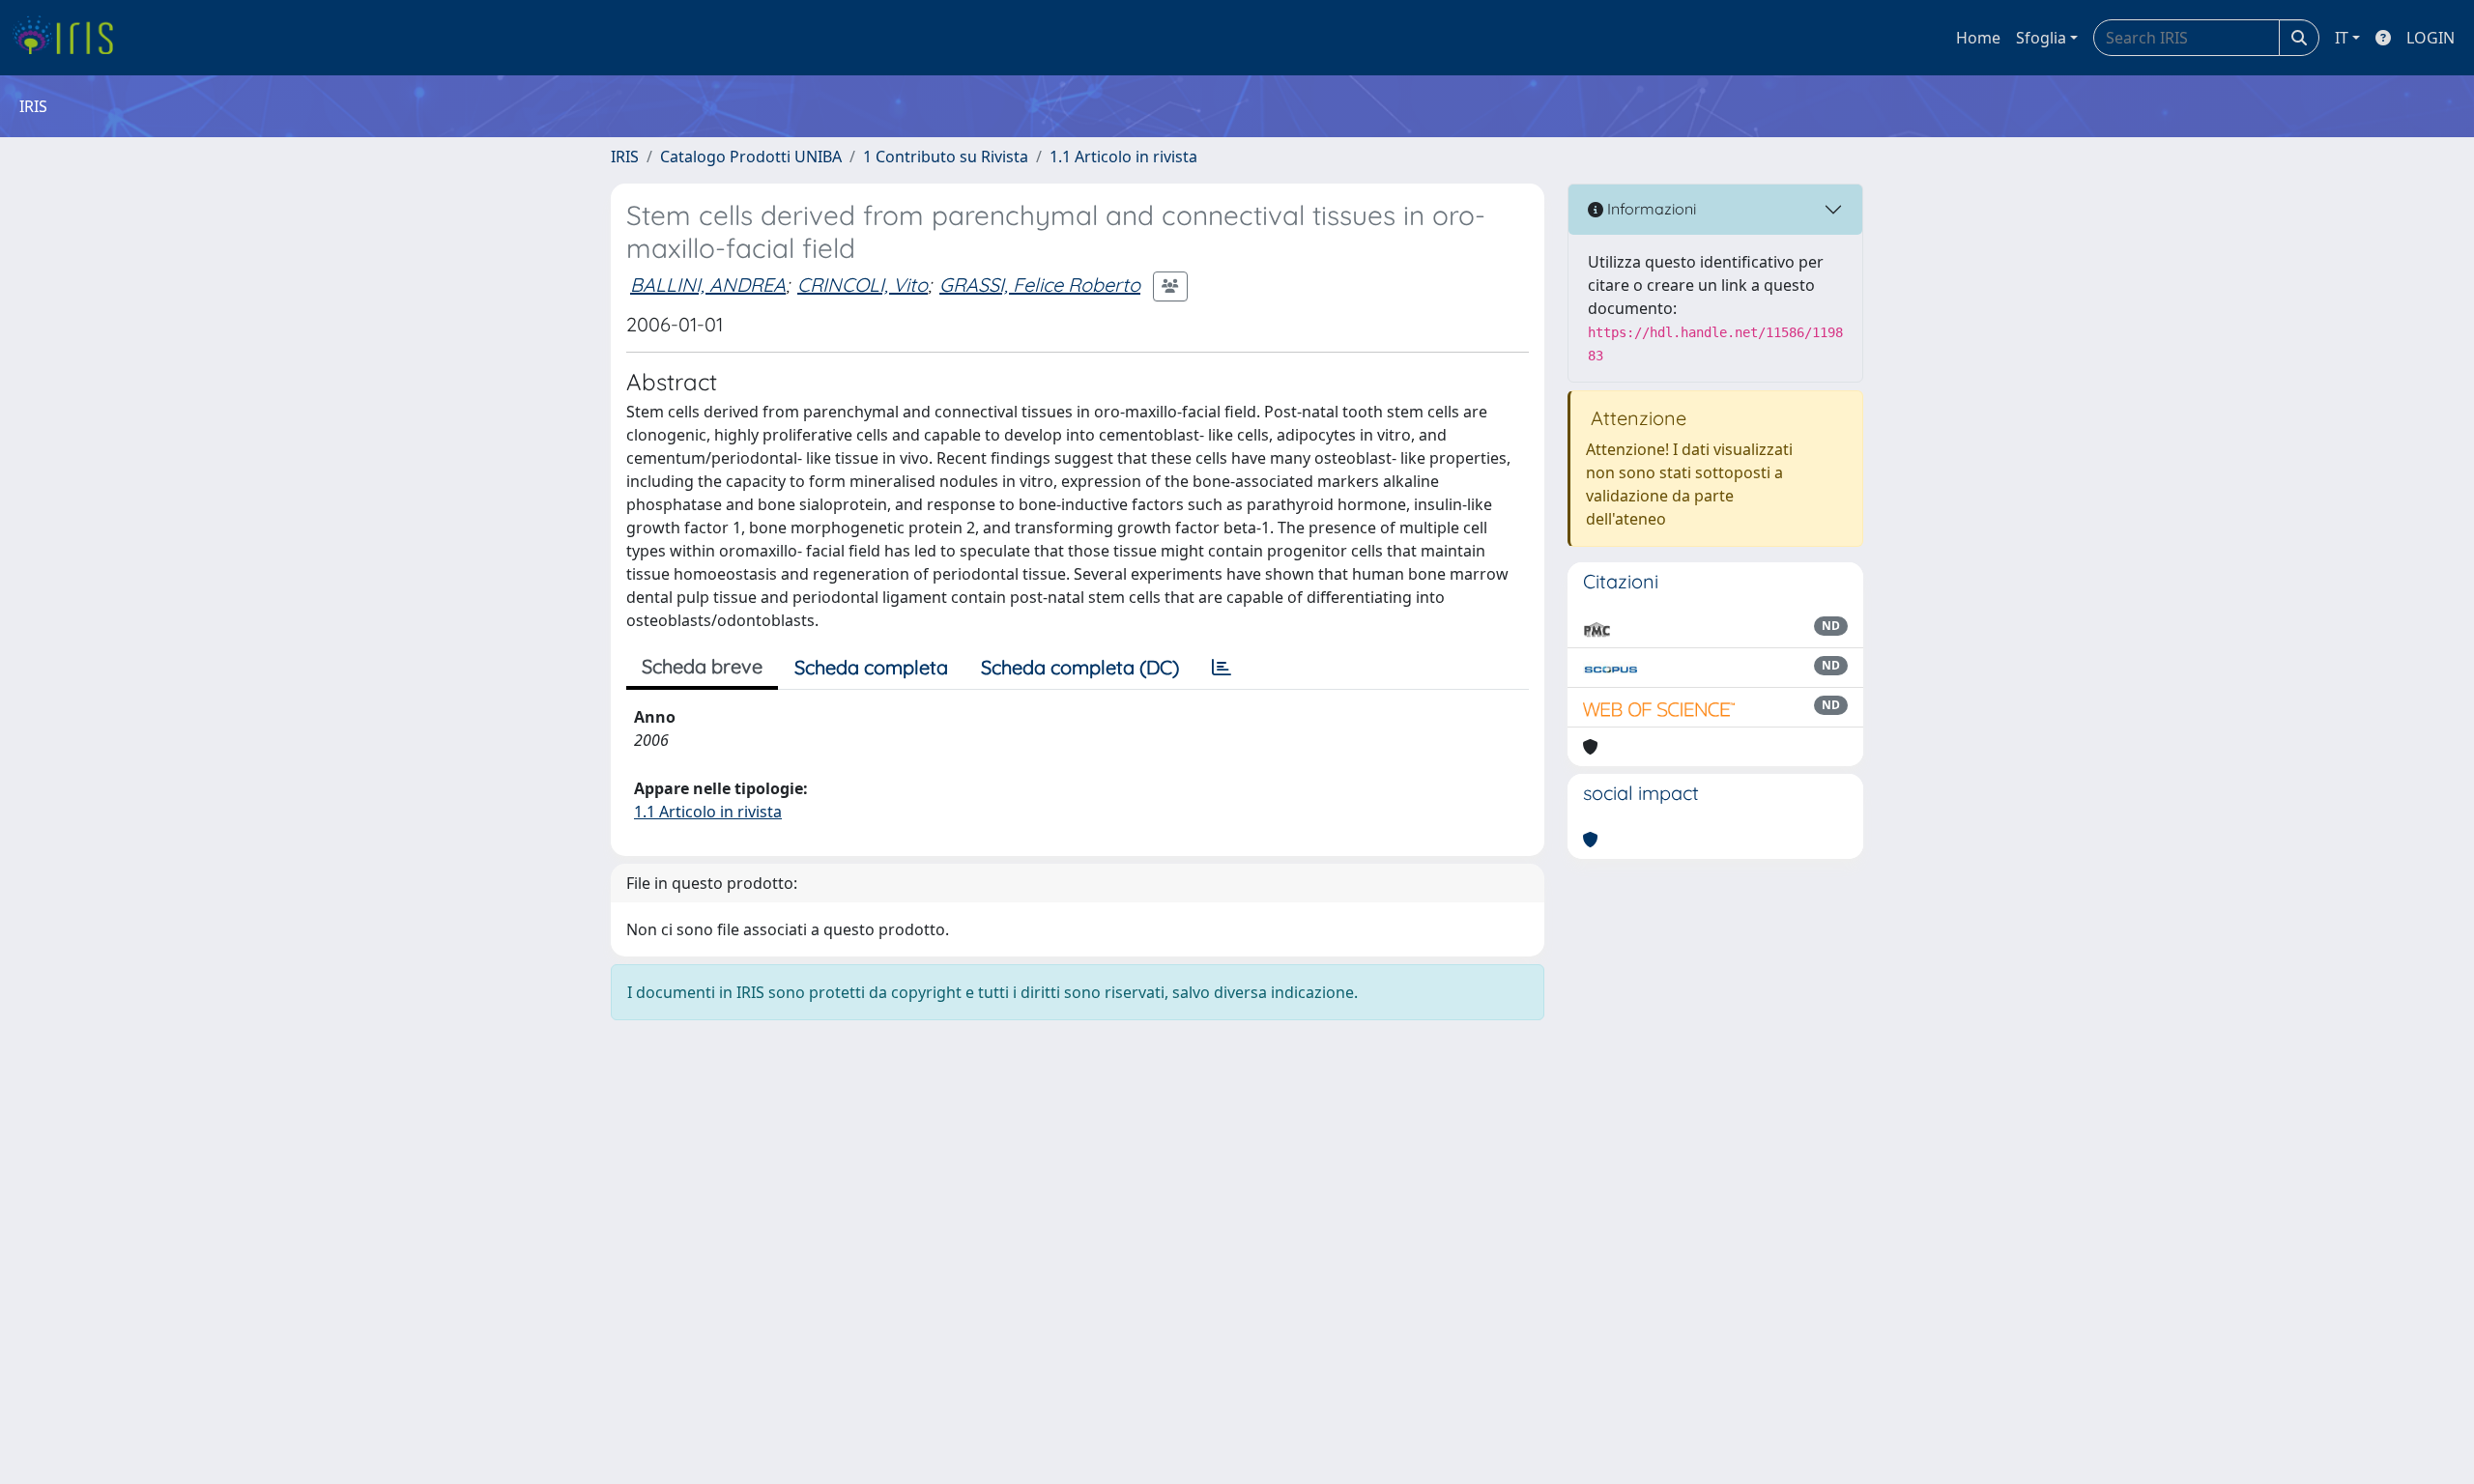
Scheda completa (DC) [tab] (1080, 667)
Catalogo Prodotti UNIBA (751, 157)
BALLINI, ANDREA (708, 285)
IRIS (625, 157)
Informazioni (1650, 209)
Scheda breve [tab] (702, 666)
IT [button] (2342, 38)
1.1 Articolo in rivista (1123, 157)
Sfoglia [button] (2041, 38)
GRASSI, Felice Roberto (1040, 285)
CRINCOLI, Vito (863, 285)
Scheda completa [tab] (871, 667)
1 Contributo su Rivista (946, 157)
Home (1978, 38)
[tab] (1222, 668)
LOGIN (2431, 38)
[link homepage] (70, 38)
